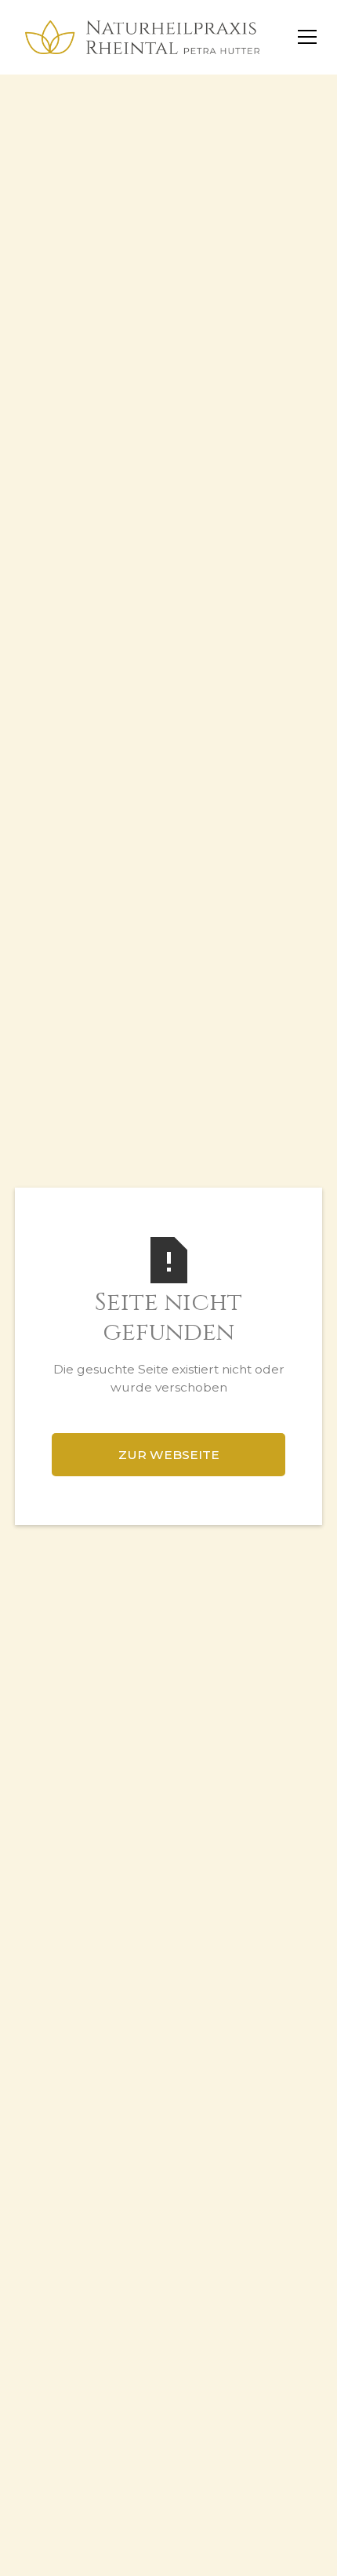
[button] (304, 37)
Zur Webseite (169, 1455)
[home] (139, 37)
